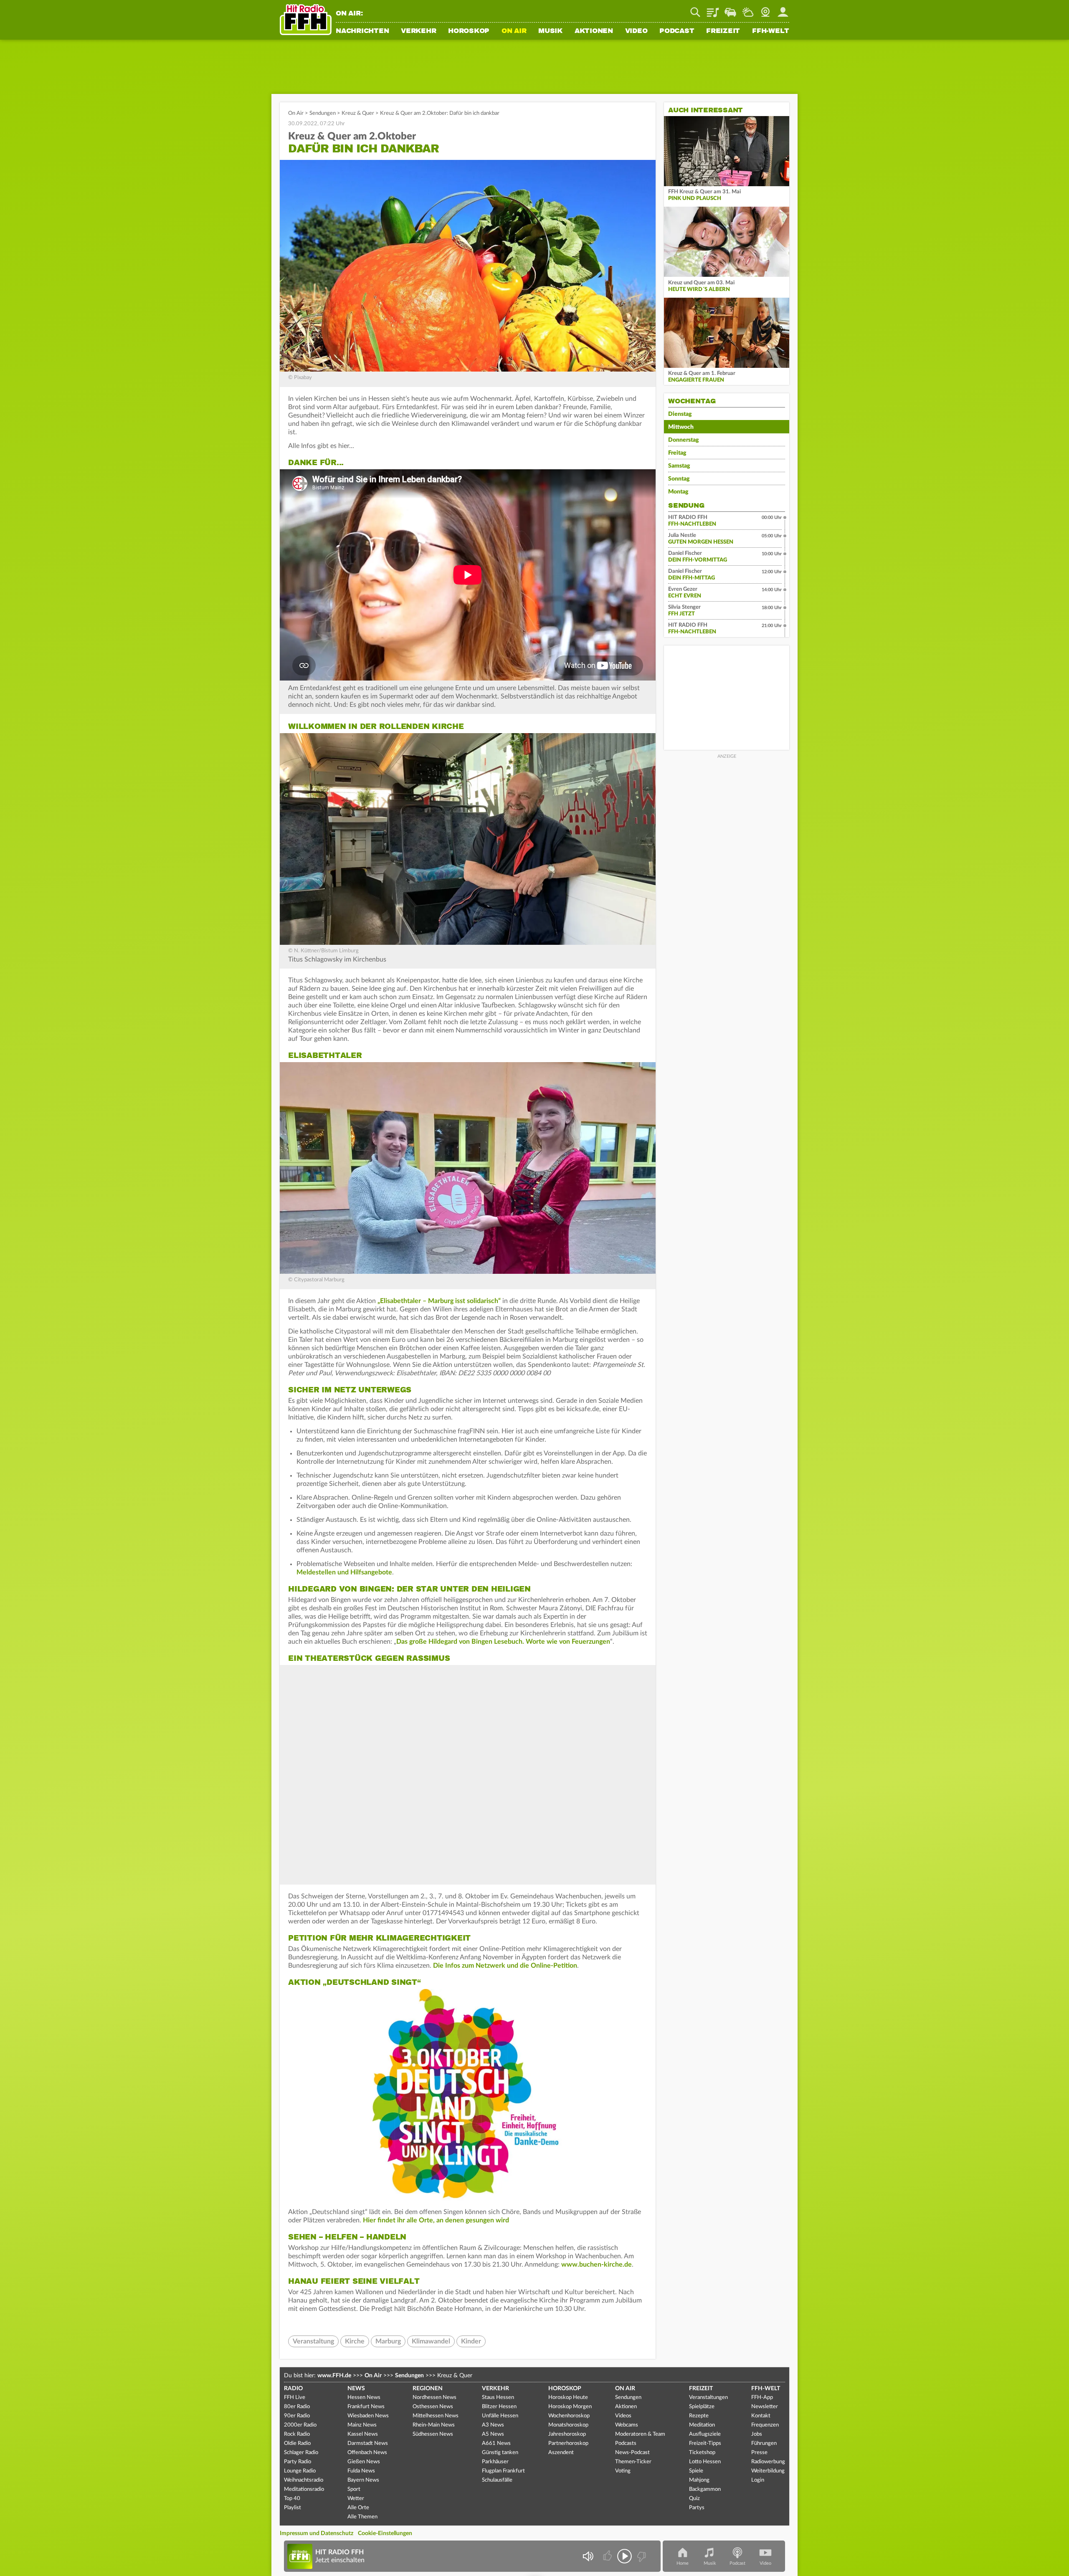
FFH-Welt (771, 31)
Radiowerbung (768, 2462)
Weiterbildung (768, 2471)
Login (758, 2480)
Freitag (677, 453)
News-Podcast (632, 2453)
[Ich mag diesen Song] (608, 2556)
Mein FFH (783, 9)
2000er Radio (300, 2425)
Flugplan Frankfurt (503, 2471)
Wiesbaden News (368, 2416)
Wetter (748, 9)
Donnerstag (684, 440)
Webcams (627, 2425)
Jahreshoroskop (567, 2434)
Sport (354, 2489)
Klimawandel (431, 2341)
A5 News (493, 2434)
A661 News (496, 2443)
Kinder (471, 2341)
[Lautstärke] (588, 2556)
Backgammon (705, 2489)
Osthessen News (433, 2407)
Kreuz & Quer (358, 113)
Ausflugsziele (705, 2434)
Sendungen (323, 113)
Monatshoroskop (568, 2425)
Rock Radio (297, 2434)
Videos (623, 2416)
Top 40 (292, 2499)
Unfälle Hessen (500, 2416)
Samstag (679, 466)
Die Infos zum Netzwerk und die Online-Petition (505, 1966)
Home (683, 2563)
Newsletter (765, 2407)
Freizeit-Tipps (705, 2443)
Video (636, 31)
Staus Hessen (498, 2398)
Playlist (713, 9)
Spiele (696, 2471)
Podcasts (626, 2443)
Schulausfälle (497, 2480)
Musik (550, 31)
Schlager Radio (301, 2453)
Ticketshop (702, 2453)
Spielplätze (702, 2407)
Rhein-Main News (434, 2425)
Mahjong (699, 2480)
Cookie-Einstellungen (385, 2533)
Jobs (757, 2434)
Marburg (388, 2341)
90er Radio (297, 2416)
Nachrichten (362, 31)
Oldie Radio (297, 2443)
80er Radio (297, 2407)
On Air (514, 31)
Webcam (765, 9)
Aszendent (561, 2453)
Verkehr (418, 31)
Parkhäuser (495, 2462)
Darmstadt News (368, 2443)
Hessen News (364, 2398)
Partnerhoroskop (568, 2443)
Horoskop (469, 31)
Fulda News (361, 2471)
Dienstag (680, 414)
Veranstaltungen (708, 2398)
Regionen (428, 2389)
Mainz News (362, 2425)
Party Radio (298, 2462)
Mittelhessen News (436, 2416)
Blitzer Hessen (499, 2407)
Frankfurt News (366, 2407)
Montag (678, 492)
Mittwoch (681, 427)
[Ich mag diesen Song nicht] (641, 2556)
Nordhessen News (434, 2398)
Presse (759, 2453)
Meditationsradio (304, 2489)
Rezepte (699, 2416)
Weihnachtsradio (304, 2480)
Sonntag (679, 479)
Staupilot (730, 9)
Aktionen (594, 31)
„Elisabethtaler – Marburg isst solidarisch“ (438, 1301)
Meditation (702, 2425)
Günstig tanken (500, 2453)
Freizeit (723, 31)
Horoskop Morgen (570, 2407)
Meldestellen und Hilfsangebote (344, 1572)
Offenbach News (367, 2453)
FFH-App (762, 2398)
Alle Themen (362, 2517)
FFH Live (295, 2398)
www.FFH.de (334, 2376)
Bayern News (363, 2480)
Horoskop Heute (568, 2398)
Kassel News (363, 2434)
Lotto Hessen (705, 2462)
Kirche (355, 2341)
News (356, 2389)
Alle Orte (358, 2508)
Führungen (764, 2443)
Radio (293, 2389)
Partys (697, 2508)
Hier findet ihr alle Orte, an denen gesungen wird (436, 2220)
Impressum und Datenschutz (317, 2533)
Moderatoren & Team (640, 2434)
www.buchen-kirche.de (597, 2265)
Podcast (677, 31)
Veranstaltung (313, 2341)
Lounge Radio (300, 2471)
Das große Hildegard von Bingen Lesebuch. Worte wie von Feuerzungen (503, 1642)
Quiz (694, 2499)
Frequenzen (765, 2425)
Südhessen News (433, 2434)
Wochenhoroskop (569, 2416)
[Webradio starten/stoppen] (624, 2556)
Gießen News (364, 2462)
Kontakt (761, 2416)
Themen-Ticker (633, 2462)
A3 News (493, 2425)
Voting (623, 2471)
